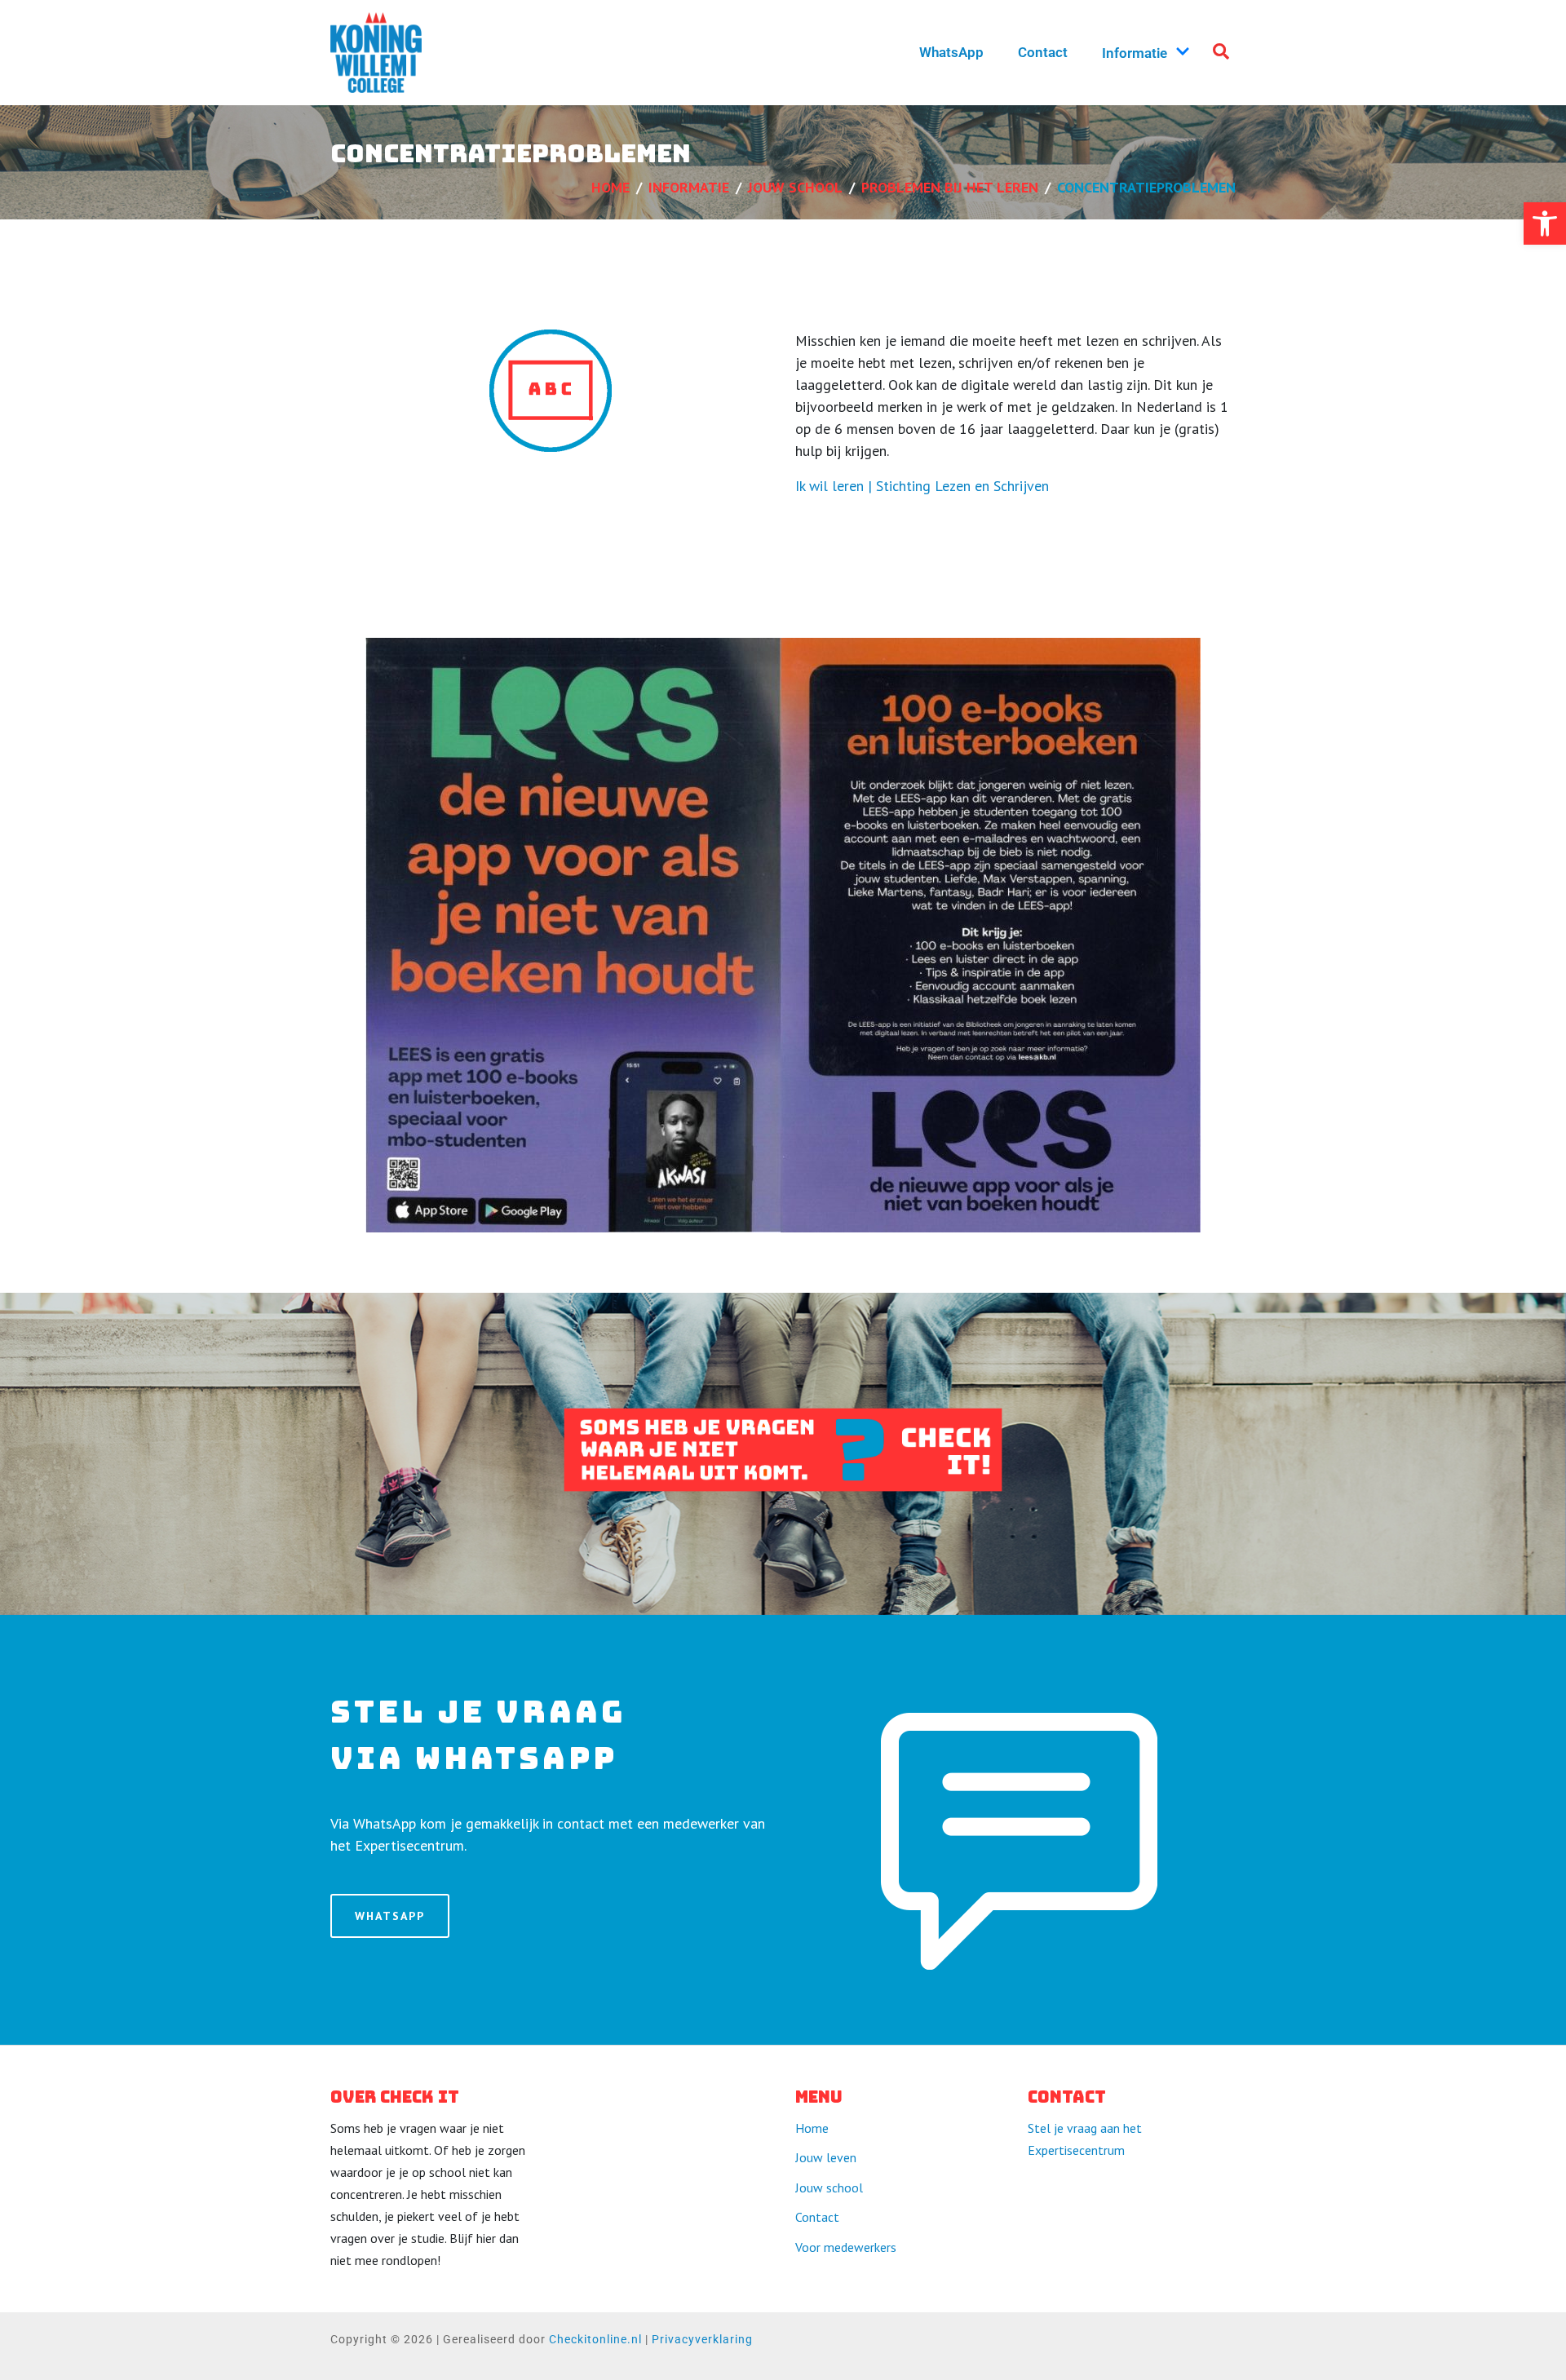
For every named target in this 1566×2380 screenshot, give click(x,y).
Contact (1043, 52)
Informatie (1135, 53)
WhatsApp (951, 52)
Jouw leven (826, 2157)
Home (812, 2128)
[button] (1545, 223)
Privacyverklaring (702, 2339)
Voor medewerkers (846, 2247)
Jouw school (829, 2188)
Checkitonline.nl (595, 2339)
